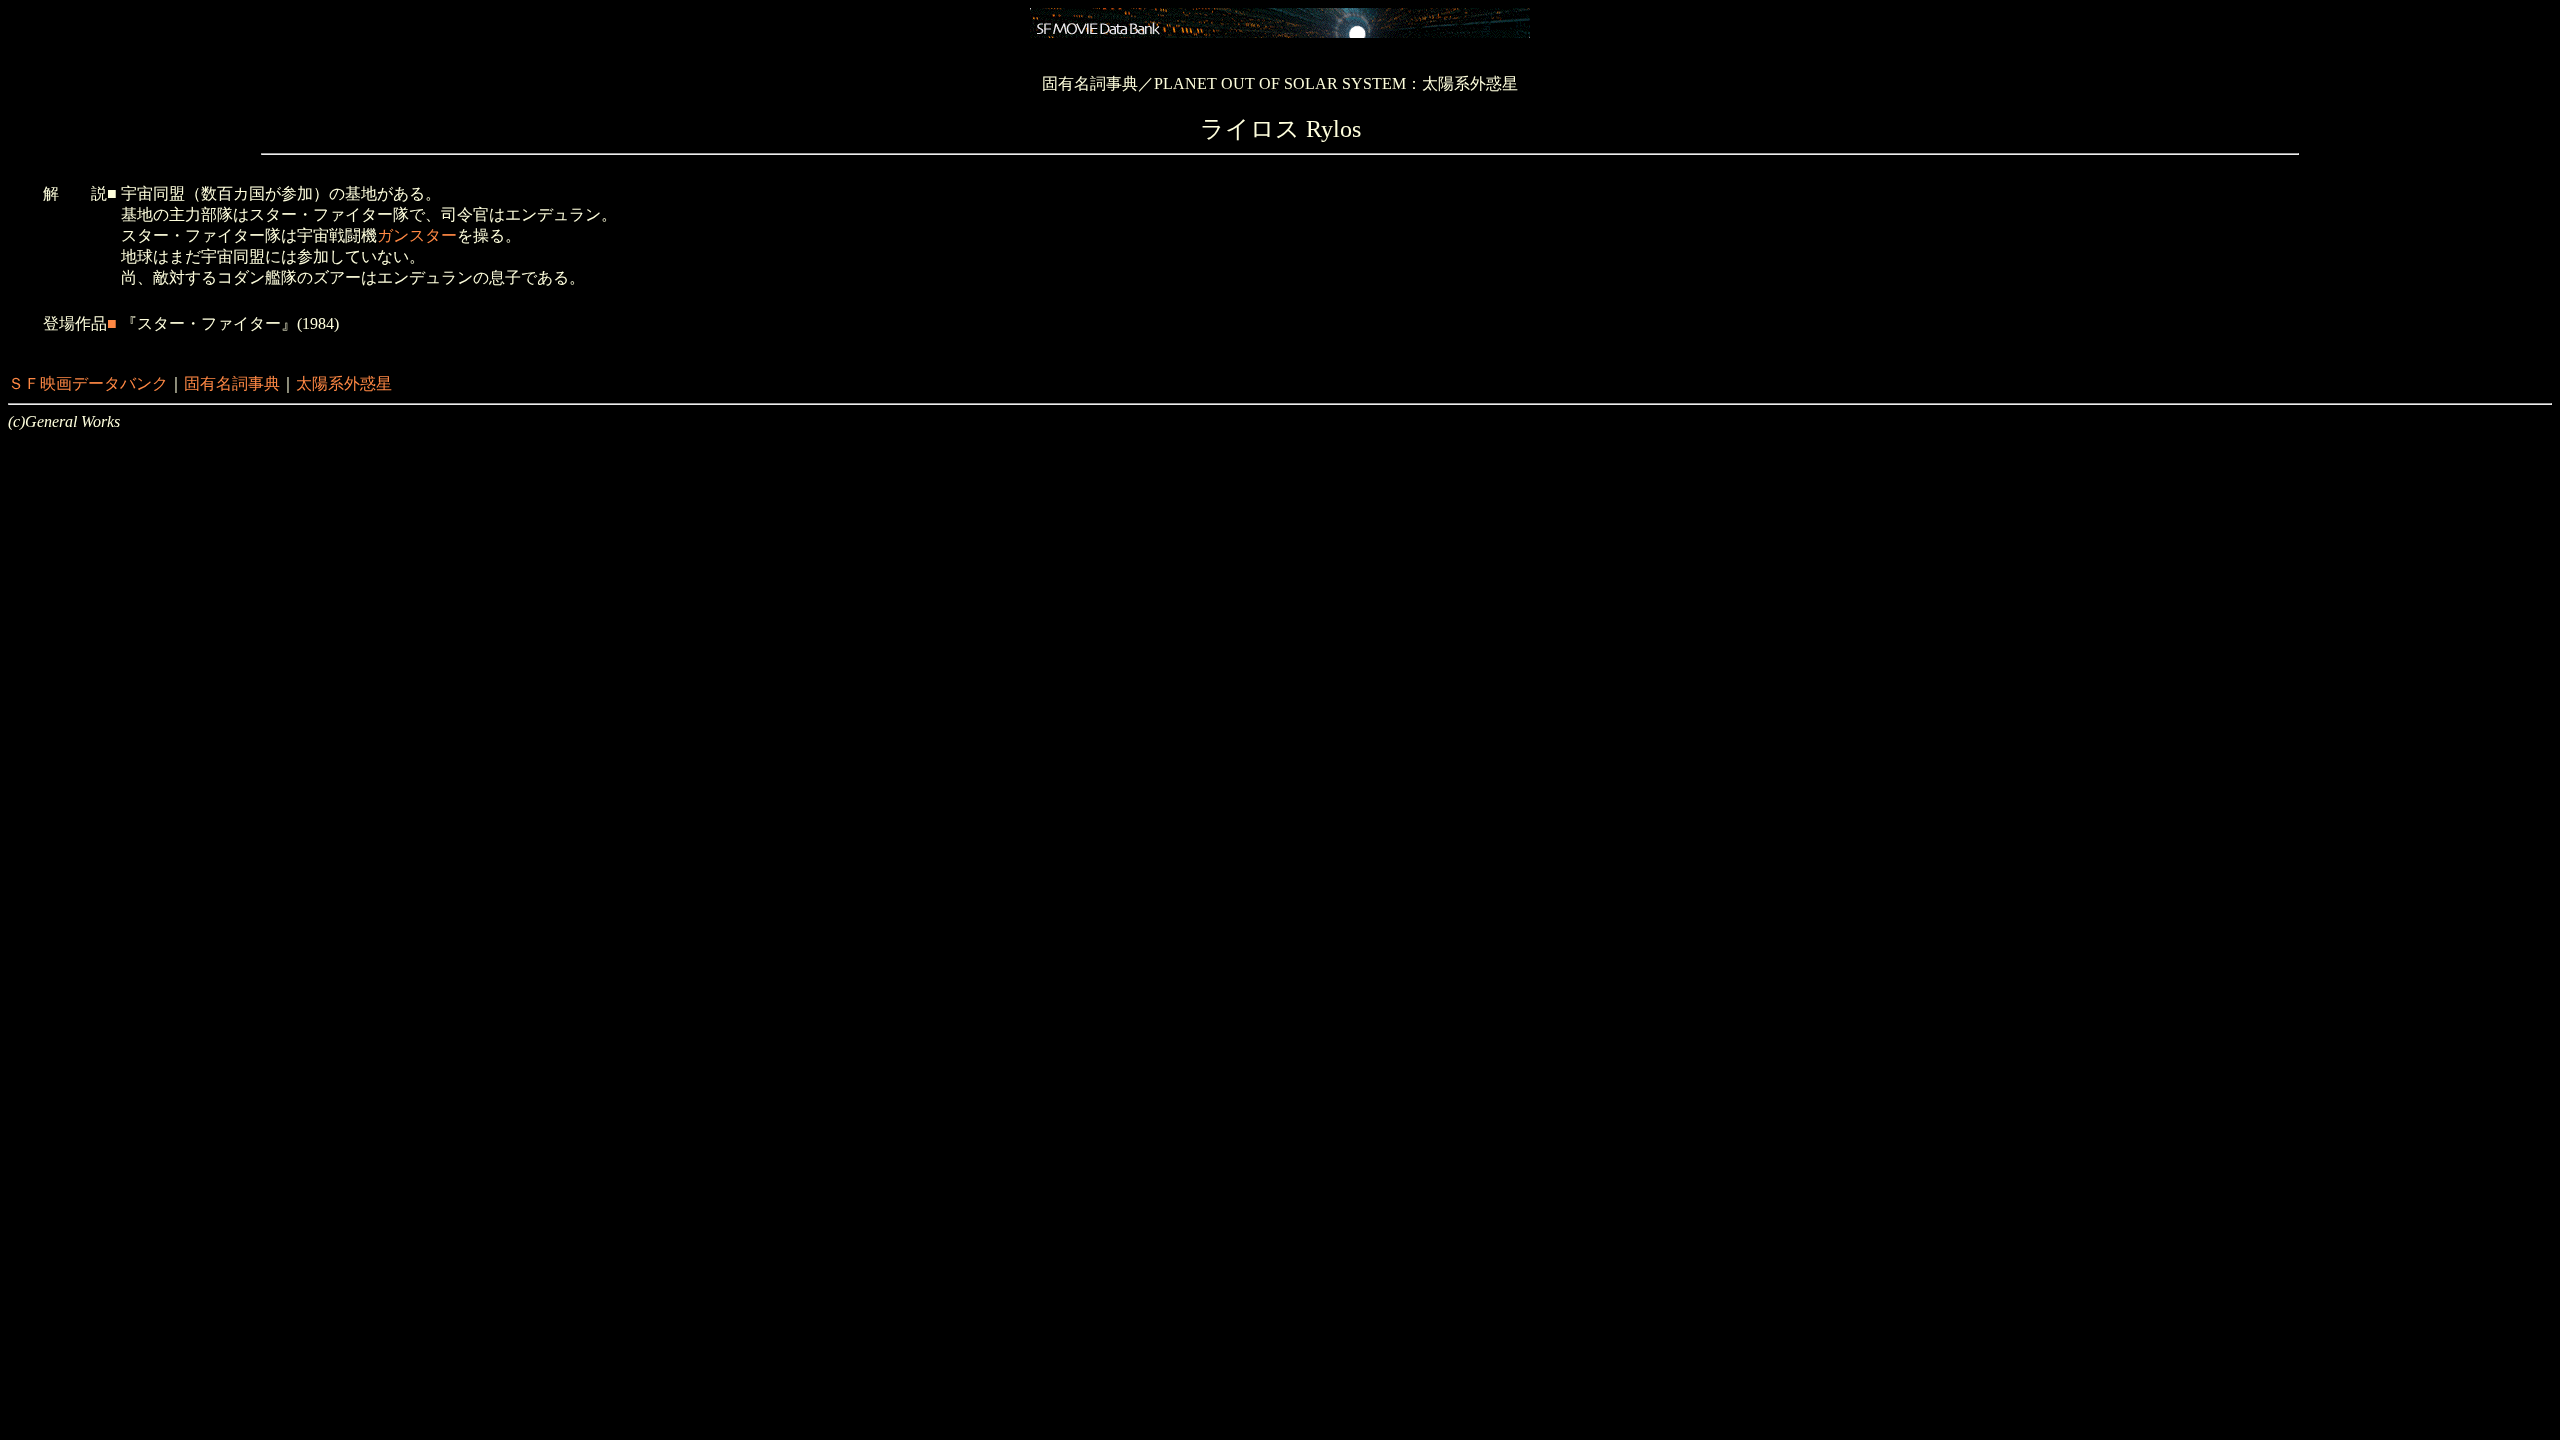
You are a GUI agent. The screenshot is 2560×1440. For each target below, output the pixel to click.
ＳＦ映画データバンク (88, 383)
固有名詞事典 (232, 383)
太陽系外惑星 (344, 383)
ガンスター (417, 235)
